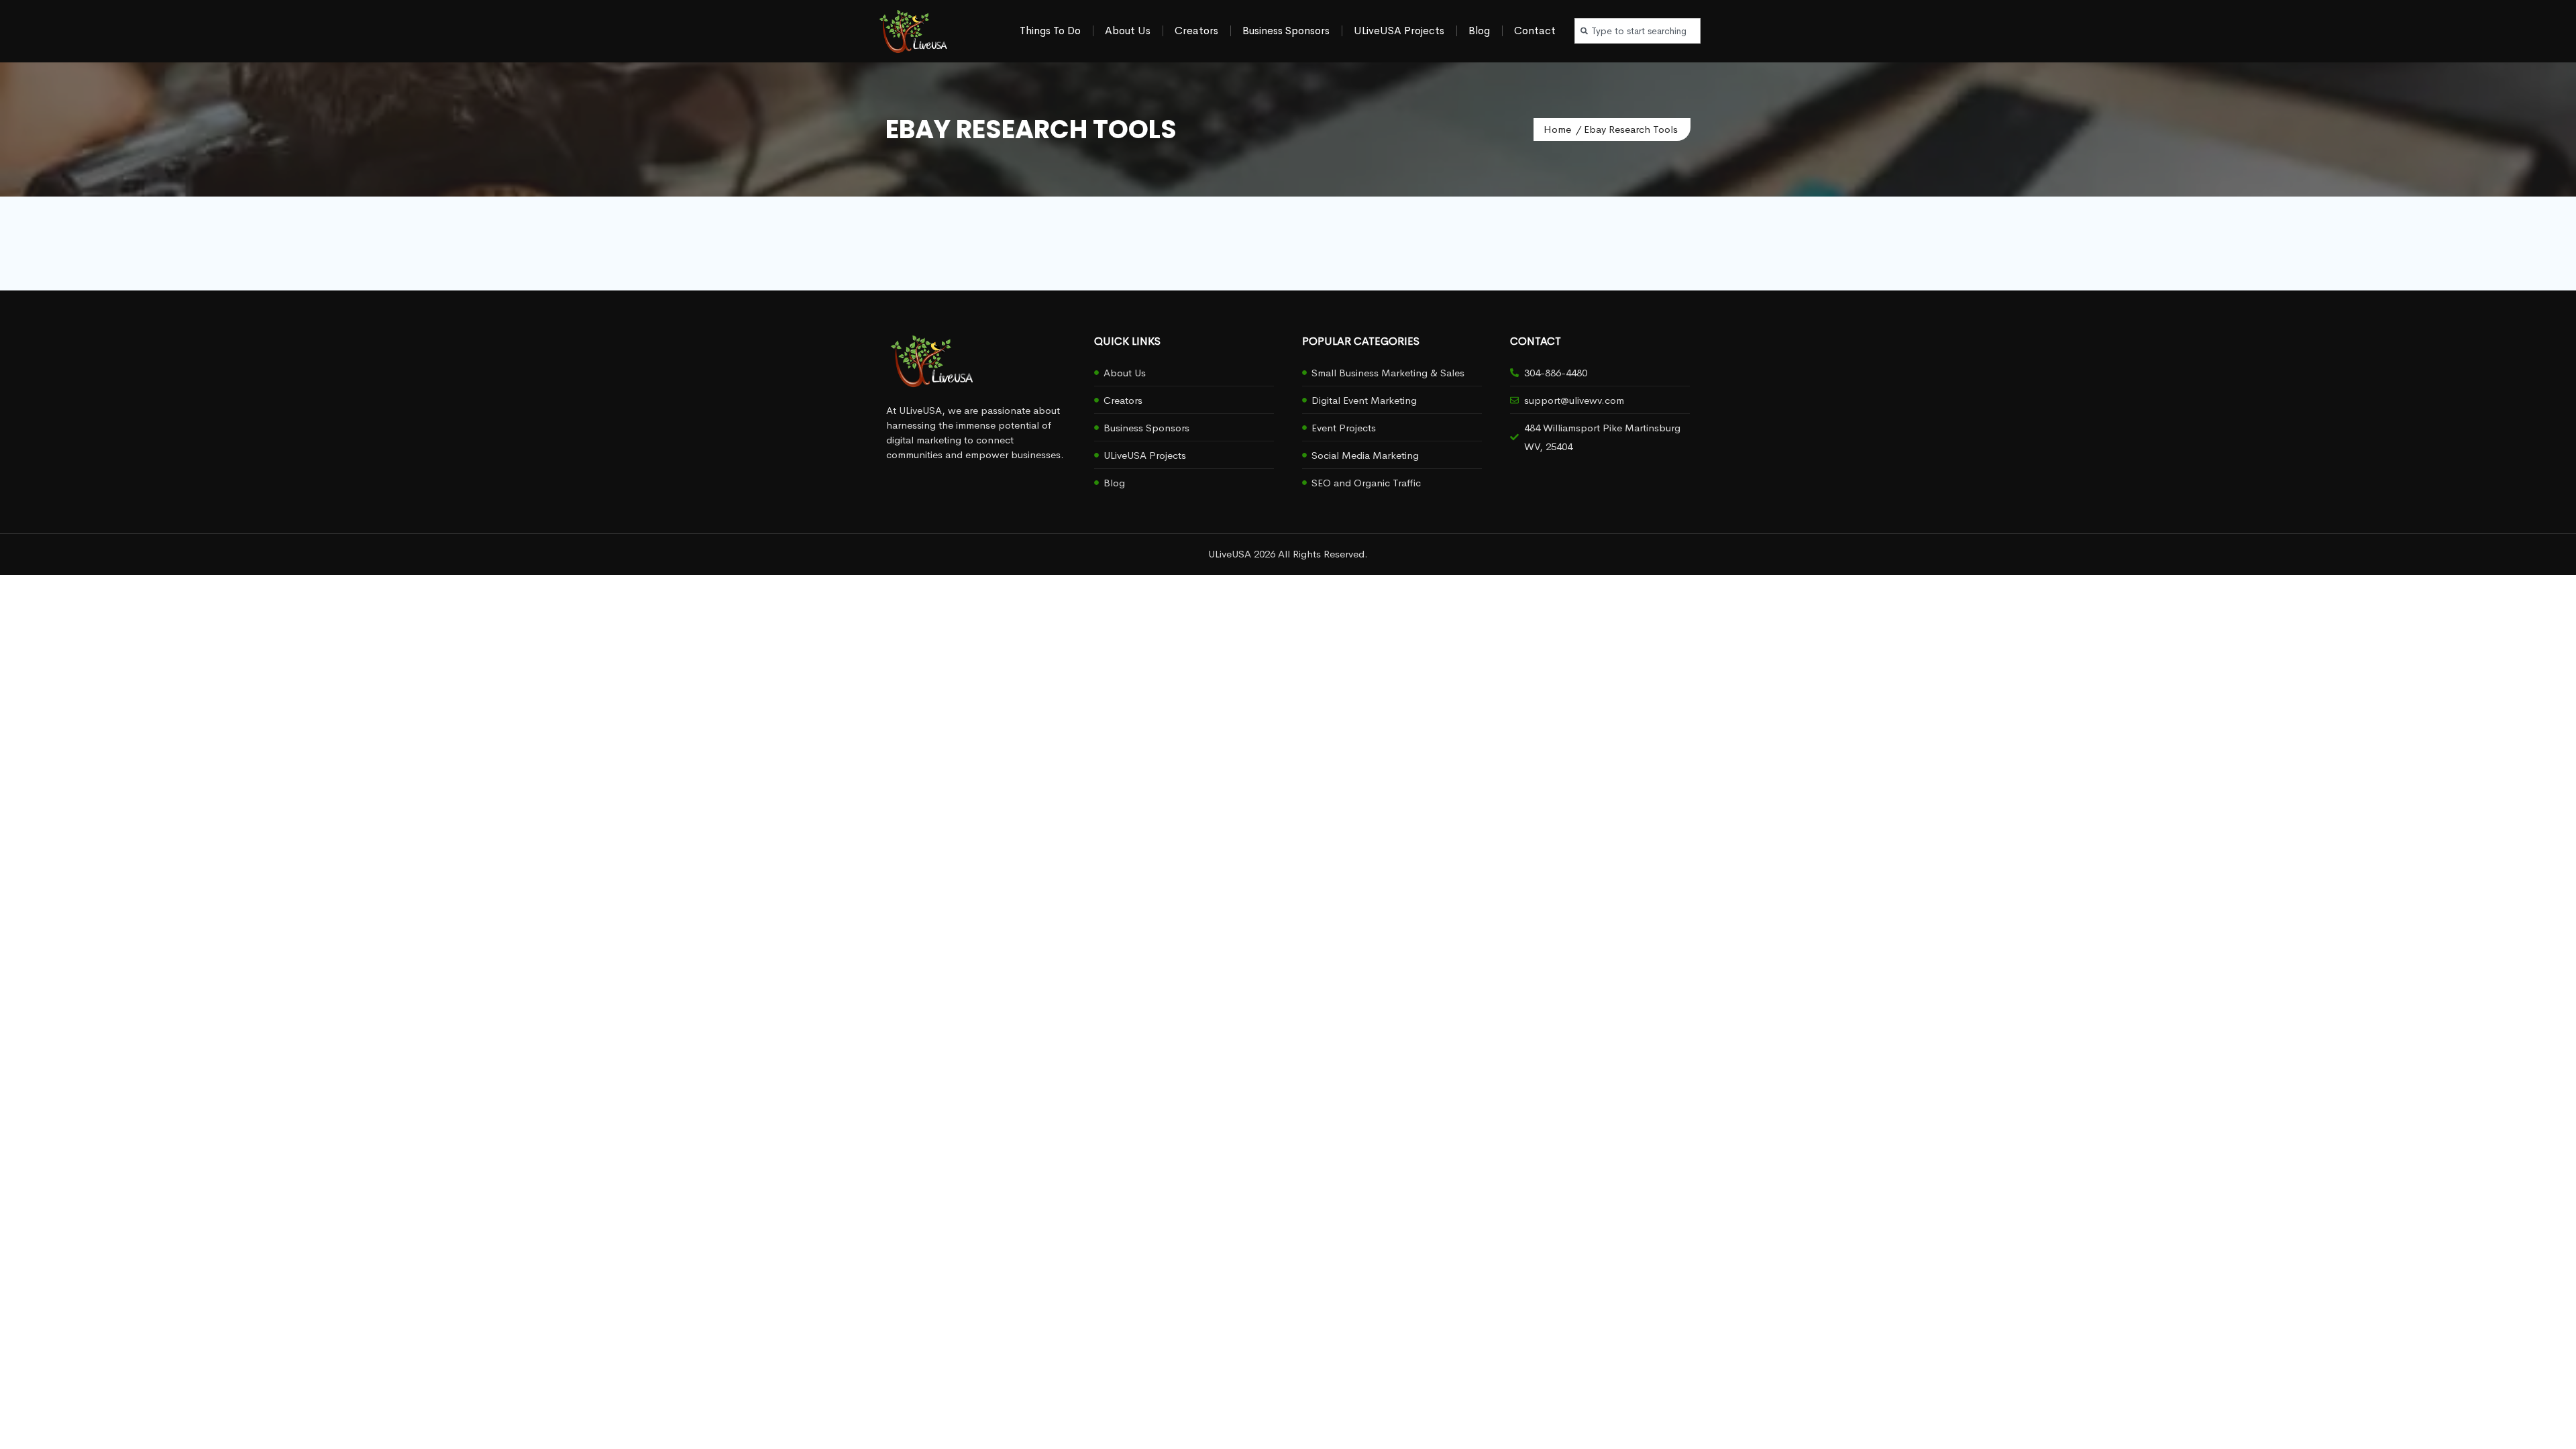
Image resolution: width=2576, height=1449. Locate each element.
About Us (1128, 31)
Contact (1535, 31)
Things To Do (1050, 31)
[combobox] (1638, 31)
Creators (1196, 31)
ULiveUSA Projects (1399, 31)
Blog (1479, 31)
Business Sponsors (1286, 31)
